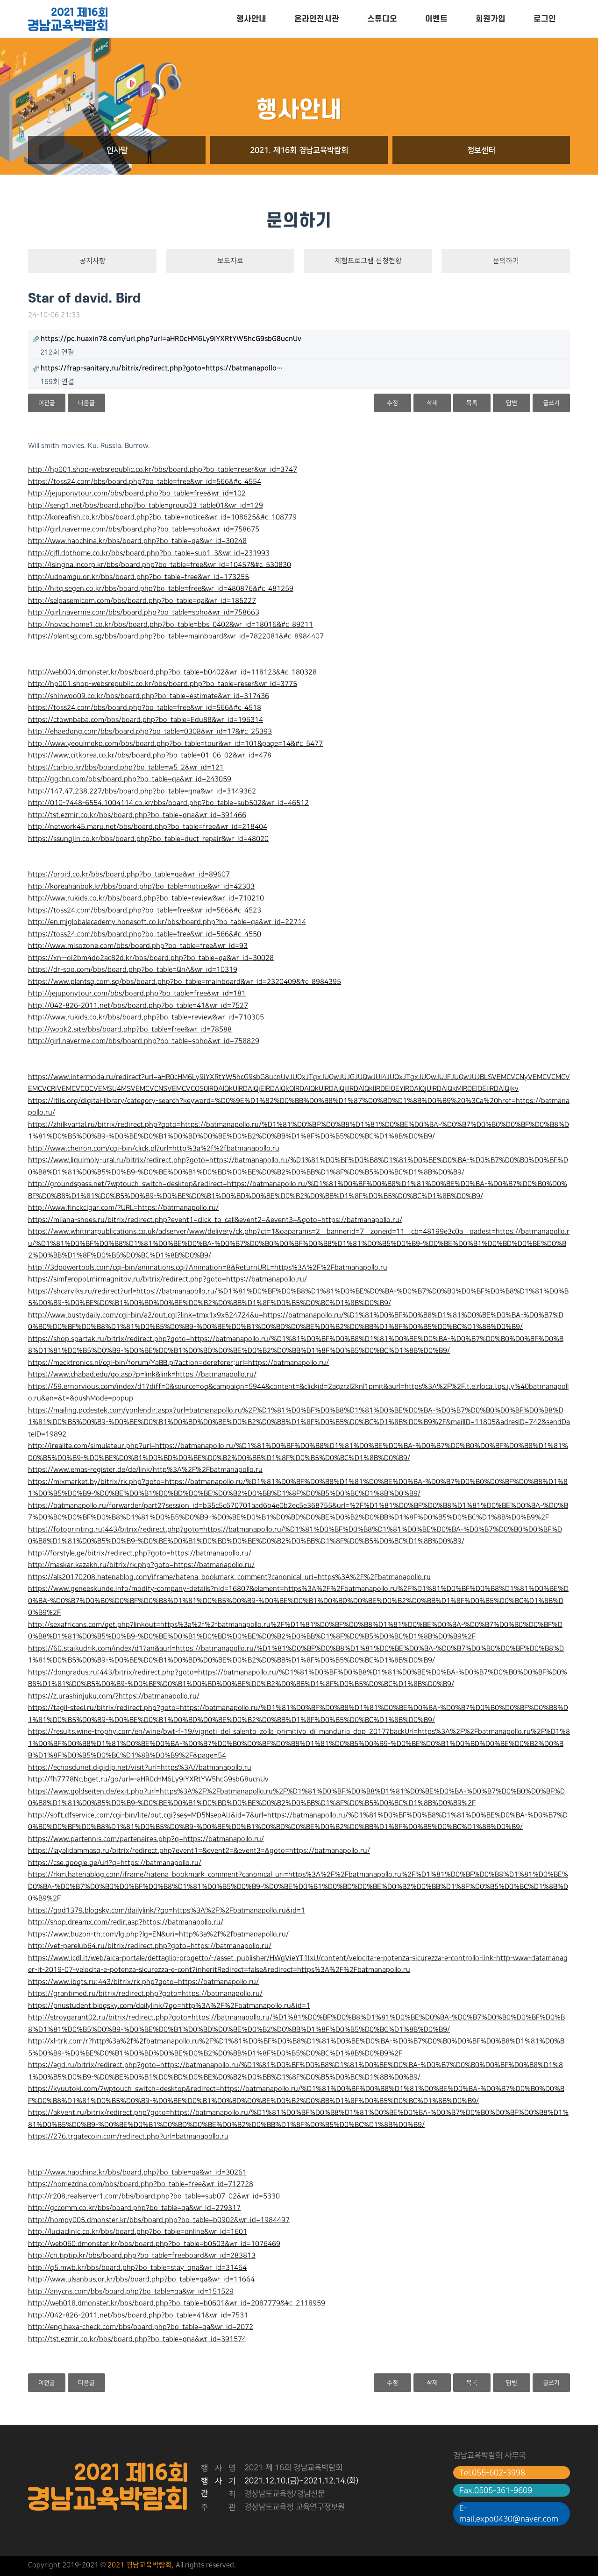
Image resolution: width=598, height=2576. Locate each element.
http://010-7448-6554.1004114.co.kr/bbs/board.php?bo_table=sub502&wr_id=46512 (168, 803)
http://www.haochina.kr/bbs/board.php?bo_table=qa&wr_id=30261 (137, 2173)
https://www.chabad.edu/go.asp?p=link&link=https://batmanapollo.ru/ (142, 1375)
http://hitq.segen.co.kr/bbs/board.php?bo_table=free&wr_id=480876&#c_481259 (161, 589)
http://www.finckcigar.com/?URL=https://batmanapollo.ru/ (123, 1208)
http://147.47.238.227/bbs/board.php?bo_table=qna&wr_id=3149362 (142, 791)
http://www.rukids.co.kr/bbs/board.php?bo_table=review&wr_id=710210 (146, 898)
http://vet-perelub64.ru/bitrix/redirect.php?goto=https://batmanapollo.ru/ (150, 1946)
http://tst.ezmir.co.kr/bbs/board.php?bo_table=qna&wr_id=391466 (137, 815)
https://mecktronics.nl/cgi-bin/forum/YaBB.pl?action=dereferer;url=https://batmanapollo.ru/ (178, 1363)
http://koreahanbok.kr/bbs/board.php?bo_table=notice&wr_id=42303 (141, 887)
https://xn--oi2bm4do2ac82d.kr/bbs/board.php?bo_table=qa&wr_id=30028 (151, 958)
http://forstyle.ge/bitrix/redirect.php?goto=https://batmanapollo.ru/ (140, 1553)
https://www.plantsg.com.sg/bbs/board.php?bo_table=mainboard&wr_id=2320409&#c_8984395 (185, 982)
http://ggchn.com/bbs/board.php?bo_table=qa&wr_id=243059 (130, 779)
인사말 (117, 150)
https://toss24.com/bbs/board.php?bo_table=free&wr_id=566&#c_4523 (145, 910)
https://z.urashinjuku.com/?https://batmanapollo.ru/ (114, 1696)
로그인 (545, 19)
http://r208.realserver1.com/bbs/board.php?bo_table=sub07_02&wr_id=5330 (154, 2196)
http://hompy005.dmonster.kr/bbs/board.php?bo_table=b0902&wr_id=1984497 (159, 2220)
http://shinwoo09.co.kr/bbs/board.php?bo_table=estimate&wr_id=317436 (149, 696)
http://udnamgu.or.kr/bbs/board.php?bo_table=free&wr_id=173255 (139, 577)
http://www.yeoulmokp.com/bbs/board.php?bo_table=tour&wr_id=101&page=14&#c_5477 (175, 744)
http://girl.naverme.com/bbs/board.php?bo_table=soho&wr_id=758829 (144, 1041)
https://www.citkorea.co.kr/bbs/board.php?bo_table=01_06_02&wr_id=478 (150, 755)
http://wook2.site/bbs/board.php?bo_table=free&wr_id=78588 (130, 1030)
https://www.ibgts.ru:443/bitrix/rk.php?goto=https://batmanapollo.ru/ (143, 1982)
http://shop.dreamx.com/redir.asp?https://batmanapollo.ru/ (126, 1922)
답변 (512, 403)
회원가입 (491, 19)
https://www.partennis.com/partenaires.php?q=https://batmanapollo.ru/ (146, 1839)
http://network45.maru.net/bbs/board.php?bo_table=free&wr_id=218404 (148, 827)
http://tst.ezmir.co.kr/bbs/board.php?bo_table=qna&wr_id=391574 (137, 2339)
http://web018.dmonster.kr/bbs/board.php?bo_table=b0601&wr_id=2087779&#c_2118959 (177, 2303)
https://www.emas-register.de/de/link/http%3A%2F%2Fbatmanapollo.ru (145, 1470)
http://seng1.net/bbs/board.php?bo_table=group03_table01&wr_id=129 (146, 506)
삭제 (432, 403)
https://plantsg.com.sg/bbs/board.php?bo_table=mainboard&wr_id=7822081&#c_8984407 (176, 636)
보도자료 (230, 261)
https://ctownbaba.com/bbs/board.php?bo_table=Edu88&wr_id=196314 (146, 720)
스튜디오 (382, 19)
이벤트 (436, 19)
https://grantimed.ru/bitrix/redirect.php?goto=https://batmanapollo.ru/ (145, 1994)
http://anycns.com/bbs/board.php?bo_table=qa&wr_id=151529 (131, 2292)
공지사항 (93, 261)
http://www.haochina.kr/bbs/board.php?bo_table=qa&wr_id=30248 (137, 541)
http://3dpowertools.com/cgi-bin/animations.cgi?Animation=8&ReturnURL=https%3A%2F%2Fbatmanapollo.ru (208, 1268)
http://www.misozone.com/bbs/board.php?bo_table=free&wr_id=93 (138, 946)
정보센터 (481, 150)
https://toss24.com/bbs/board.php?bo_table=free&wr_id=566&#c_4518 (145, 708)
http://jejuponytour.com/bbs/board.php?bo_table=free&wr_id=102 (137, 494)
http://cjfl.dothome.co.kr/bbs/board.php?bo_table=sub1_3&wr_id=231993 (149, 553)
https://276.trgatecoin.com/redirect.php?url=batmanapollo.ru (128, 2137)
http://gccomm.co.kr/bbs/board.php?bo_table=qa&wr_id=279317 (134, 2208)
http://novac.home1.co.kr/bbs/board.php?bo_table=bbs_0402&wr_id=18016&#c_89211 (171, 625)
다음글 (86, 403)
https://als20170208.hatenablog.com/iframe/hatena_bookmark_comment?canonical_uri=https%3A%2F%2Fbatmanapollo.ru (229, 1577)
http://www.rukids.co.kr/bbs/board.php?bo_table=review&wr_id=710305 (146, 1017)
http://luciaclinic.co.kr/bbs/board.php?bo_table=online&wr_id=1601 (138, 2232)
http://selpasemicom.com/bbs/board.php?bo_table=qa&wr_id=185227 (142, 601)
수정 (392, 403)
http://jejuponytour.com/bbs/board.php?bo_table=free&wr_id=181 (137, 994)
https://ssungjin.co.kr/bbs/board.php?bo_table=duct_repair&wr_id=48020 (148, 839)
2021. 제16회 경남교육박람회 (299, 150)
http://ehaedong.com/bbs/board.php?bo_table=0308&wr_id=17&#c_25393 (150, 732)
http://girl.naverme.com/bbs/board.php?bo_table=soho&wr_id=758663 (144, 613)
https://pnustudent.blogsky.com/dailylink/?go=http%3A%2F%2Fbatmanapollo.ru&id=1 (169, 2006)
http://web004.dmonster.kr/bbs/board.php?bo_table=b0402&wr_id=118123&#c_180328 (172, 672)
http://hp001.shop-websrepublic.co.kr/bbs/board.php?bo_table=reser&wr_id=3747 (163, 470)
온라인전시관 (317, 19)
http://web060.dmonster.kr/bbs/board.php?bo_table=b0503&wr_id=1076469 (154, 2244)
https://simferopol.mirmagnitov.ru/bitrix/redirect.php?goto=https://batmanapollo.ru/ (167, 1279)
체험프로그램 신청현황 (368, 261)
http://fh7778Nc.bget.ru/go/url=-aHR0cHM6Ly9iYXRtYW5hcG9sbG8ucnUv (148, 1779)
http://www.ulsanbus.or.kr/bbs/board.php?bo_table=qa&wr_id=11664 (141, 2280)
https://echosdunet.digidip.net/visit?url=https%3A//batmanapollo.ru (140, 1768)
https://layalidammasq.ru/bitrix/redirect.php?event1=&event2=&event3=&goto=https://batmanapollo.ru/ (199, 1851)
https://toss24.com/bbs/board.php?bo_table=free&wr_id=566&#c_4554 (145, 482)
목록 (472, 403)
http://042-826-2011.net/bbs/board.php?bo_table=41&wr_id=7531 (138, 2315)
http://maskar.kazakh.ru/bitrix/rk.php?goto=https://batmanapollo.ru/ (141, 1565)
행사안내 (251, 19)
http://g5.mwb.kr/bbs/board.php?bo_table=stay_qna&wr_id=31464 (137, 2268)
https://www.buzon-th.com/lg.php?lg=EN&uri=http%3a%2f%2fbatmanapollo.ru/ (158, 1934)
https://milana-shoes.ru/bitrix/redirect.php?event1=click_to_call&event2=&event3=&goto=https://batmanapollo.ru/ (215, 1220)
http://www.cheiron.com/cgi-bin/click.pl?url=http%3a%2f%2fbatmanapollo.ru (154, 1149)
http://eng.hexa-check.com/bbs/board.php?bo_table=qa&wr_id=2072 (141, 2327)
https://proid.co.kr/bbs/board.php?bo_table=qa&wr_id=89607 (129, 875)
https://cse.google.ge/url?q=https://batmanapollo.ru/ (115, 1863)
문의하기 (506, 261)
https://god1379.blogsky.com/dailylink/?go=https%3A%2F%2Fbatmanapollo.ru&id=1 (167, 1911)
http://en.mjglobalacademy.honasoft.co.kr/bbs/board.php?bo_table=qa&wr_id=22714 (167, 922)
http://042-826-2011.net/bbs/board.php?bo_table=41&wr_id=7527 (138, 1006)
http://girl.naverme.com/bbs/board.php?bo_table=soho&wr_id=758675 (144, 529)
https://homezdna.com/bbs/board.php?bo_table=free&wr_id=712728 (141, 2184)
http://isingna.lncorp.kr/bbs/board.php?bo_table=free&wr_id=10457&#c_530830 (160, 565)
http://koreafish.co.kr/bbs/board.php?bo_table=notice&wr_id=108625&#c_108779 (162, 517)
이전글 (47, 403)
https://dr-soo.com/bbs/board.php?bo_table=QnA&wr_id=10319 (133, 970)
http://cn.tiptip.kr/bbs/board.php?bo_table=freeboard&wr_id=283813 (142, 2256)
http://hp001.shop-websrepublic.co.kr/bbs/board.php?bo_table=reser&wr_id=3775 (163, 684)
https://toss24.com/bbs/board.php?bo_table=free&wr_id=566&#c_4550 (145, 934)
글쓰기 (551, 403)
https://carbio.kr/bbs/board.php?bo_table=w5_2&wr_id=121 (126, 768)
